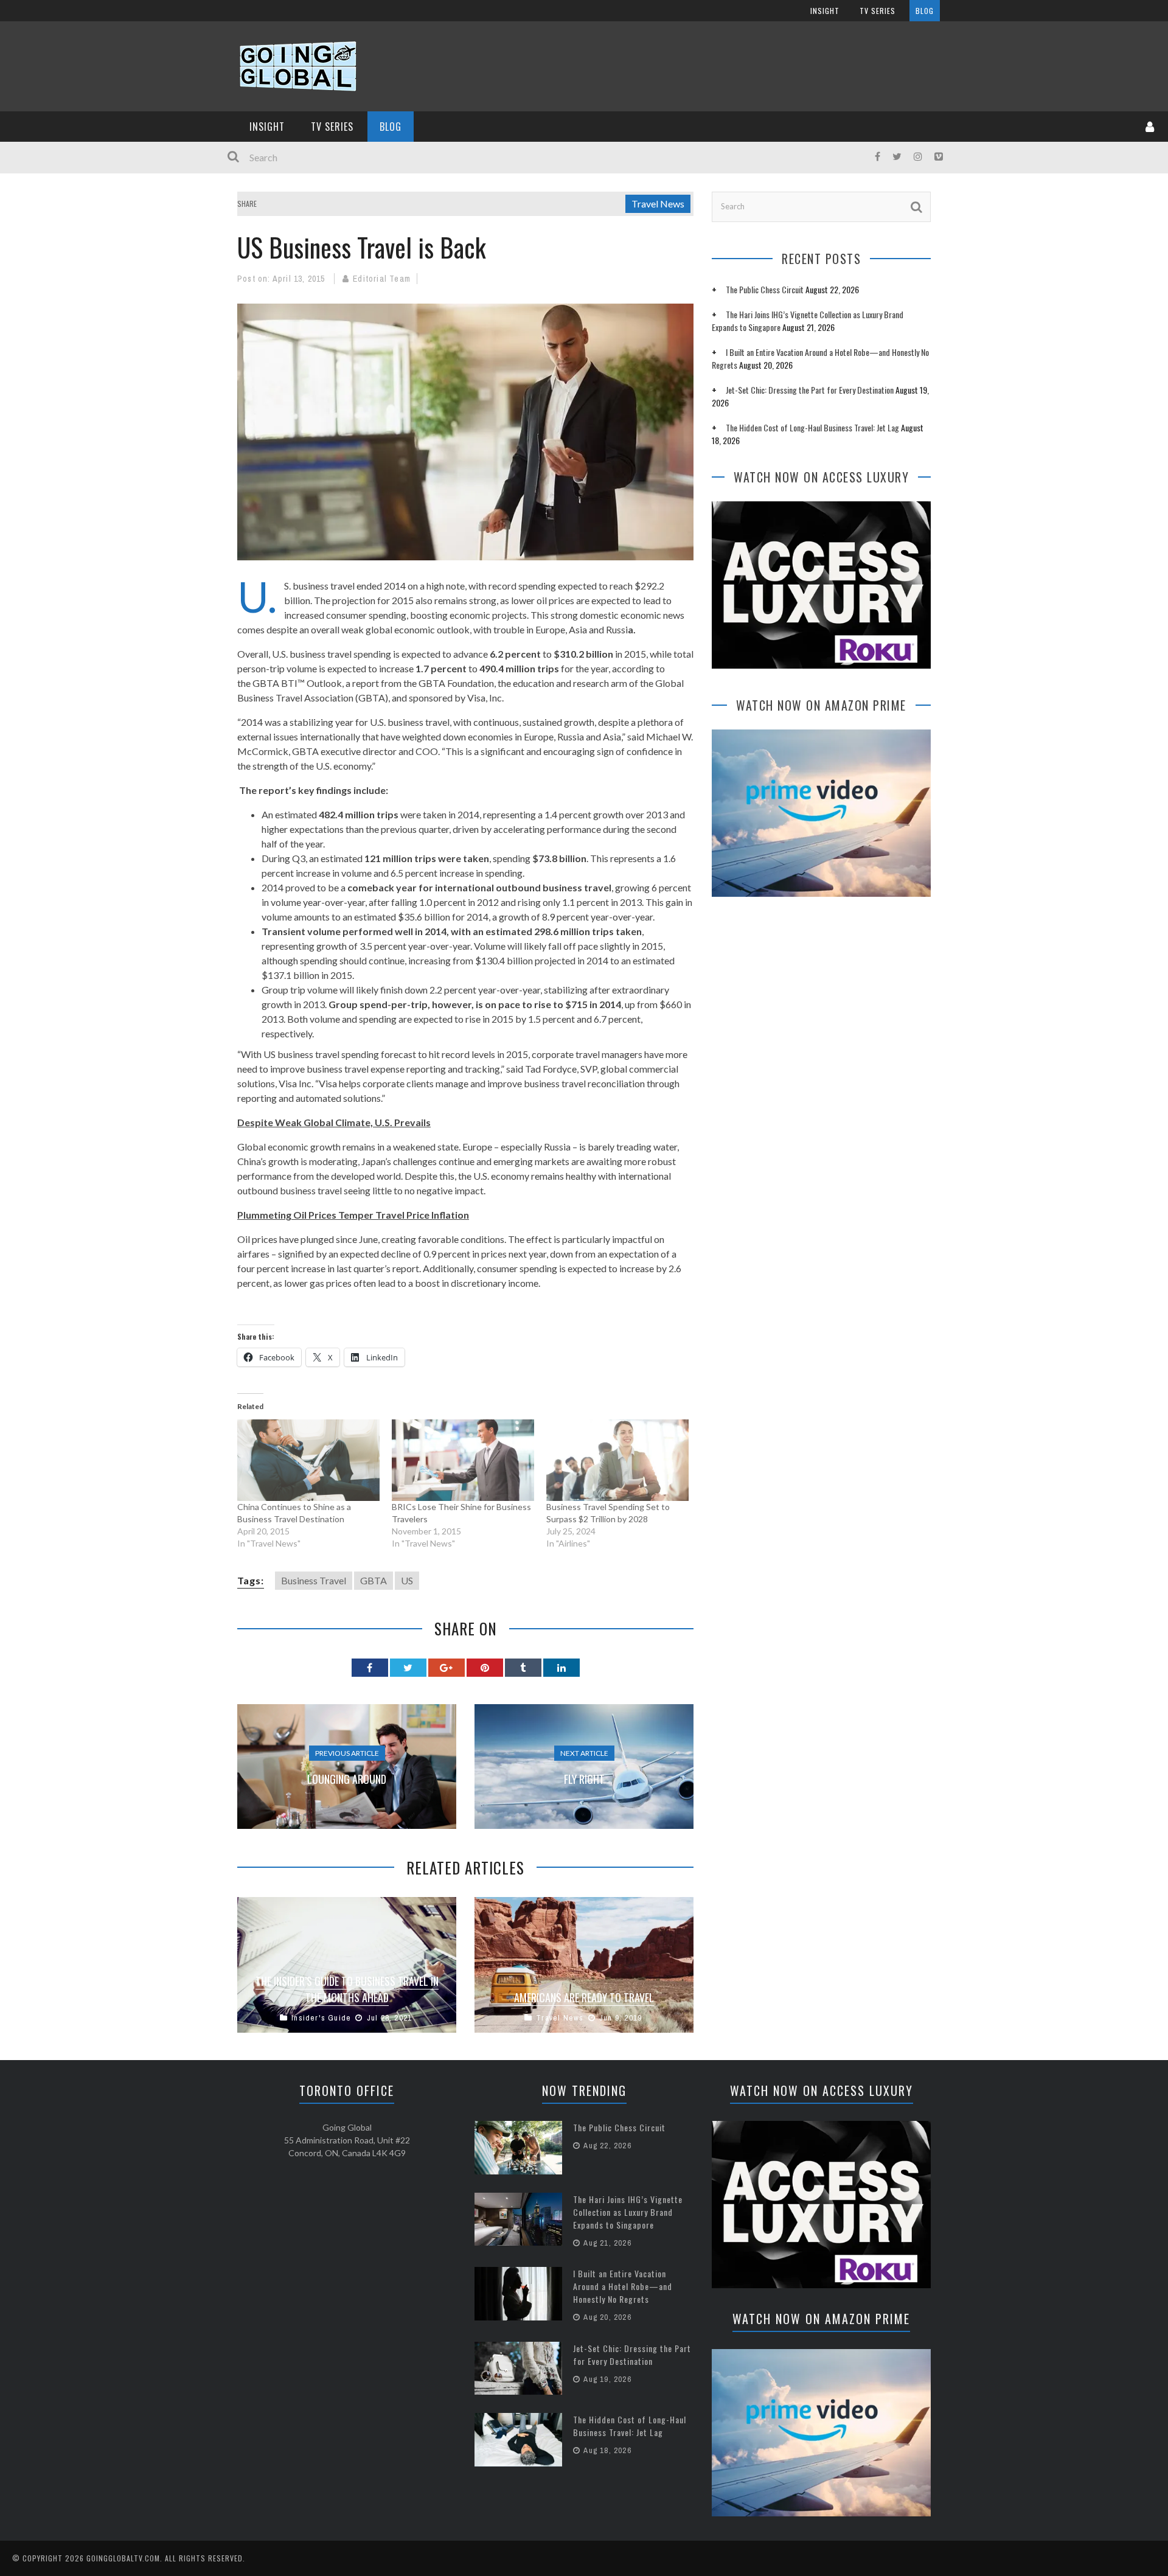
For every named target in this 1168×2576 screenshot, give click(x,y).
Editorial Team (382, 279)
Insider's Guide (321, 2018)
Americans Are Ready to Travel (584, 1997)
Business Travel (314, 1580)
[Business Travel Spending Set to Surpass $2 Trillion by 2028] (617, 1460)
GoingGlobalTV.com (123, 2558)
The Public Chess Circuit (765, 289)
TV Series (878, 11)
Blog (925, 11)
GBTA (374, 1580)
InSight (825, 11)
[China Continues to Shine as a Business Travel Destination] (308, 1460)
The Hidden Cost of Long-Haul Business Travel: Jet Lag (812, 427)
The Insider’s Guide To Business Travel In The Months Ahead (347, 1989)
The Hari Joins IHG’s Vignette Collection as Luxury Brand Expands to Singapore (628, 2212)
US (407, 1580)
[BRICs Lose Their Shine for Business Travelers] (463, 1460)
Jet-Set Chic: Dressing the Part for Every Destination (810, 390)
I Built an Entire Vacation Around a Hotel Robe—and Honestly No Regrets (623, 2286)
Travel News (658, 204)
